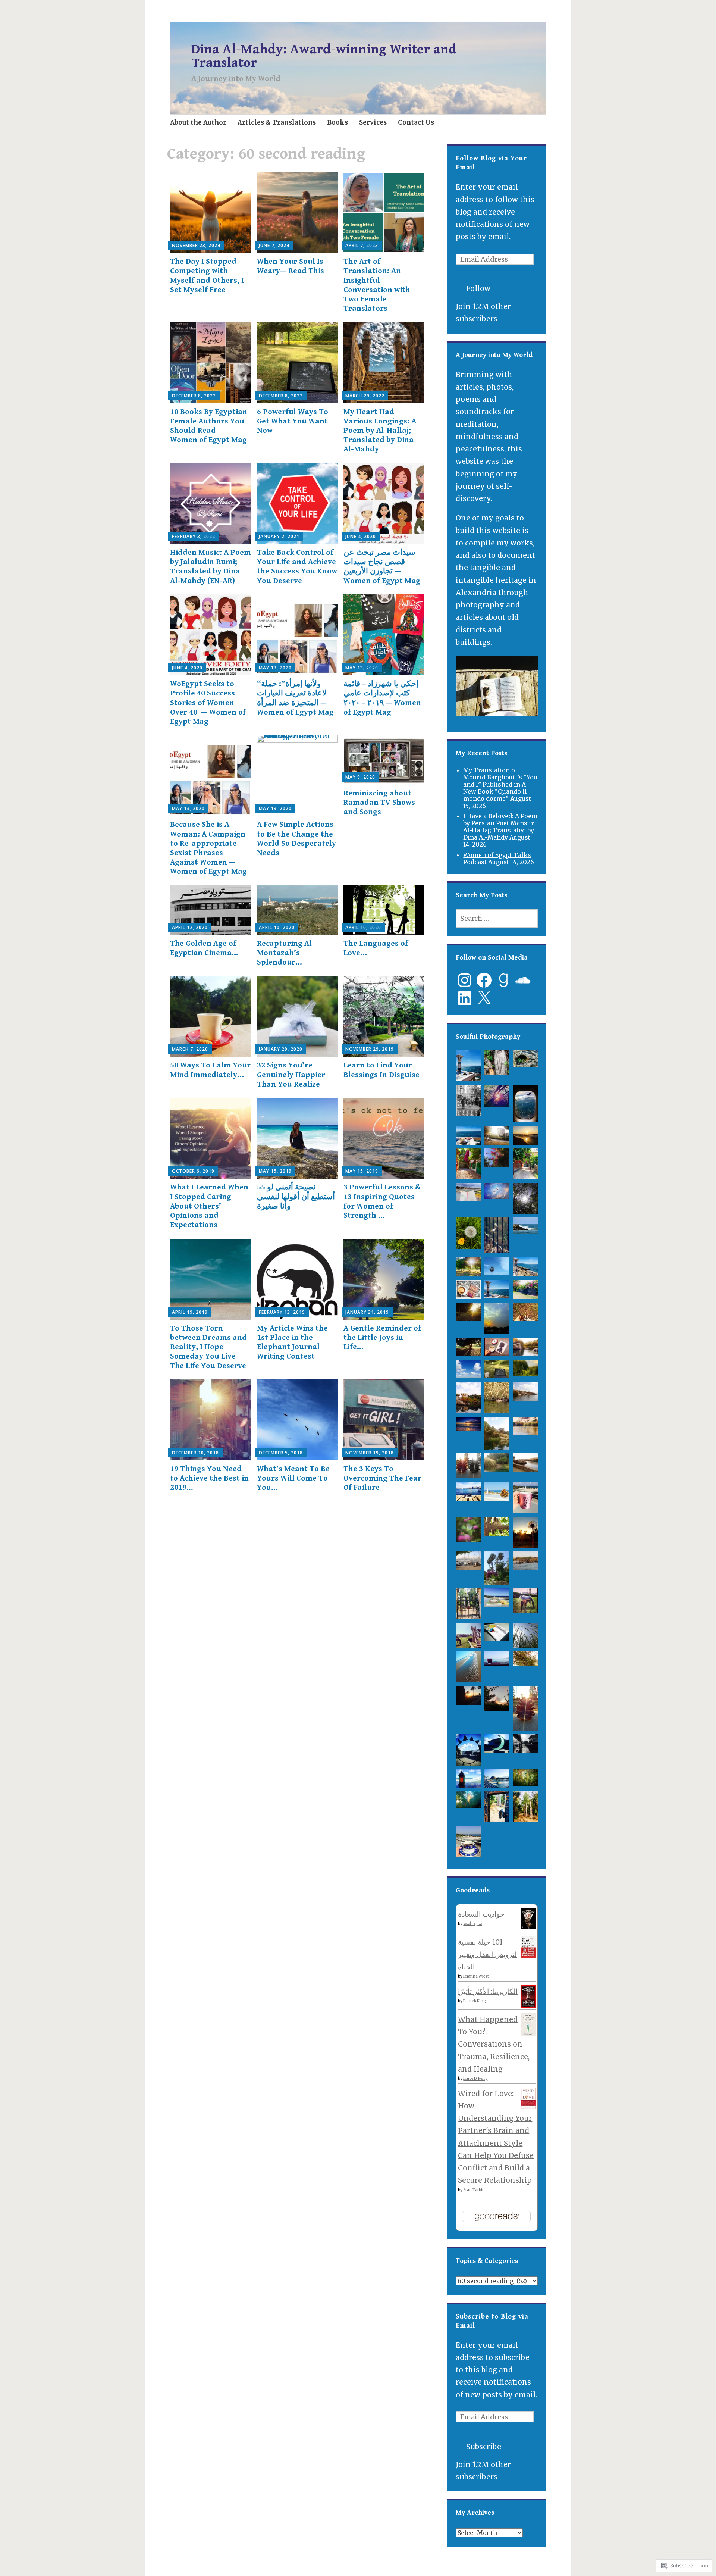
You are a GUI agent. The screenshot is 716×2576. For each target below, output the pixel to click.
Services (373, 122)
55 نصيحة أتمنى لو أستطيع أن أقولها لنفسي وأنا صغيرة (296, 1197)
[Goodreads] (503, 980)
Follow (478, 288)
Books (337, 122)
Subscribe (484, 2447)
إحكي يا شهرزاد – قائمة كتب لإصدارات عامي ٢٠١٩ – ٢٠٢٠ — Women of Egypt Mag (382, 698)
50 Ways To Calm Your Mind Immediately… (210, 1070)
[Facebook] (484, 980)
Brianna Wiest (476, 1976)
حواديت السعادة (481, 1914)
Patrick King (474, 2001)
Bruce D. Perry (475, 2078)
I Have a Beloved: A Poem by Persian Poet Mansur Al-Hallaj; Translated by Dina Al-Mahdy (500, 827)
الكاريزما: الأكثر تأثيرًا (488, 1991)
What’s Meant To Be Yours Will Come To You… (293, 1478)
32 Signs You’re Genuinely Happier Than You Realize (291, 1075)
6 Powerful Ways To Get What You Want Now (293, 421)
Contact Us (416, 122)
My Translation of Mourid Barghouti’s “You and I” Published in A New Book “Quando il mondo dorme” (500, 784)
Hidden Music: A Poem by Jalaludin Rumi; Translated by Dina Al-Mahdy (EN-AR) (211, 567)
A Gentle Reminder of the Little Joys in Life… (382, 1338)
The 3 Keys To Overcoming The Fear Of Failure (382, 1478)
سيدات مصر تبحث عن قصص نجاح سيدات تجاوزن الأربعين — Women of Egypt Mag (382, 567)
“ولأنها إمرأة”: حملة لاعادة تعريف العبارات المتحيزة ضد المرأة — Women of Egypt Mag (295, 698)
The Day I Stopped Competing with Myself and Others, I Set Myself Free (207, 276)
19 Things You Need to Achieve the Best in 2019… (209, 1478)
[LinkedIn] (465, 998)
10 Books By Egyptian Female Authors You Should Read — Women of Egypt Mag (209, 426)
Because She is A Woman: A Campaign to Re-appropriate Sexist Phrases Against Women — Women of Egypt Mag (208, 848)
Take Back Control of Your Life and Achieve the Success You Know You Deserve (297, 567)
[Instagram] (465, 980)
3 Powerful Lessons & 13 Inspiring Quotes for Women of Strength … (382, 1201)
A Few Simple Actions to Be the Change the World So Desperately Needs (296, 839)
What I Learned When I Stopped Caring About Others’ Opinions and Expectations (209, 1206)
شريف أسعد (472, 1924)
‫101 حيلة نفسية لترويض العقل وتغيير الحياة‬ (487, 1955)
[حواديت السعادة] (528, 1926)
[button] (468, 1068)
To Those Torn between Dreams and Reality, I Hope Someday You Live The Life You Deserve (208, 1347)
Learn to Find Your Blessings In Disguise (381, 1070)
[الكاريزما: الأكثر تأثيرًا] (528, 2005)
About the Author (198, 122)
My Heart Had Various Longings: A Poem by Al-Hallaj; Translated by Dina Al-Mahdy (380, 431)
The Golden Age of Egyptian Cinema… (204, 948)
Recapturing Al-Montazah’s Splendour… (286, 953)
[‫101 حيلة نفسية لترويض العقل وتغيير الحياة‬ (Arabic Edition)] (528, 1956)
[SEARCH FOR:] (497, 918)
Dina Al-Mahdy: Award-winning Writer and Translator (324, 56)
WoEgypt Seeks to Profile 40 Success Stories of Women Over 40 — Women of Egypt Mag (208, 703)
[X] (484, 998)
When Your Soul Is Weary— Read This (291, 266)
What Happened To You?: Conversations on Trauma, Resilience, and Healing (494, 2044)
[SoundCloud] (523, 980)
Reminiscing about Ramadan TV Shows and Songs (379, 803)
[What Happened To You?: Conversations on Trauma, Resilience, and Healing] (528, 2033)
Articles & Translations (277, 122)
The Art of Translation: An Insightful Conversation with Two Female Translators (377, 285)
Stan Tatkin (474, 2190)
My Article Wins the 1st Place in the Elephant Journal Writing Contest (292, 1342)
